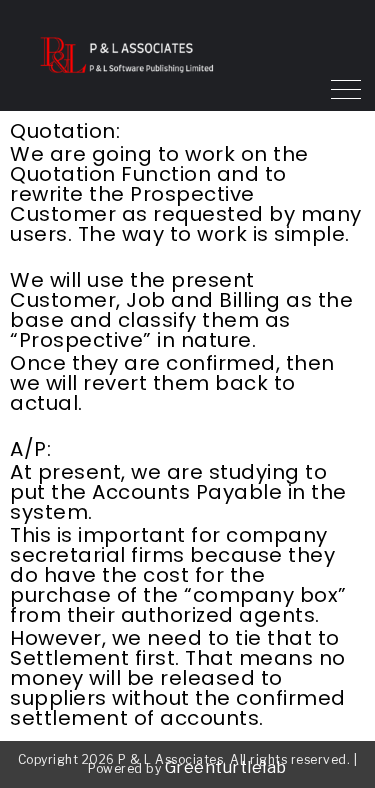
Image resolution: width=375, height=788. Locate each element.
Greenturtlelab (226, 767)
